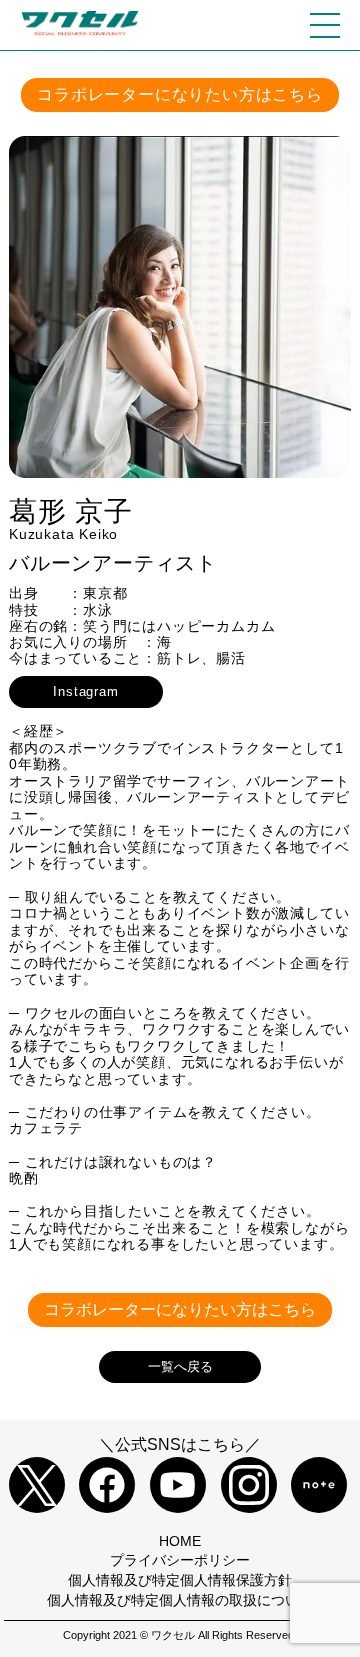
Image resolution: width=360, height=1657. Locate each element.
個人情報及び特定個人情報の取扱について (180, 1600)
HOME (180, 1541)
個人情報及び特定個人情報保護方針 (180, 1580)
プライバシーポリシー (180, 1560)
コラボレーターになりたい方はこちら (180, 94)
